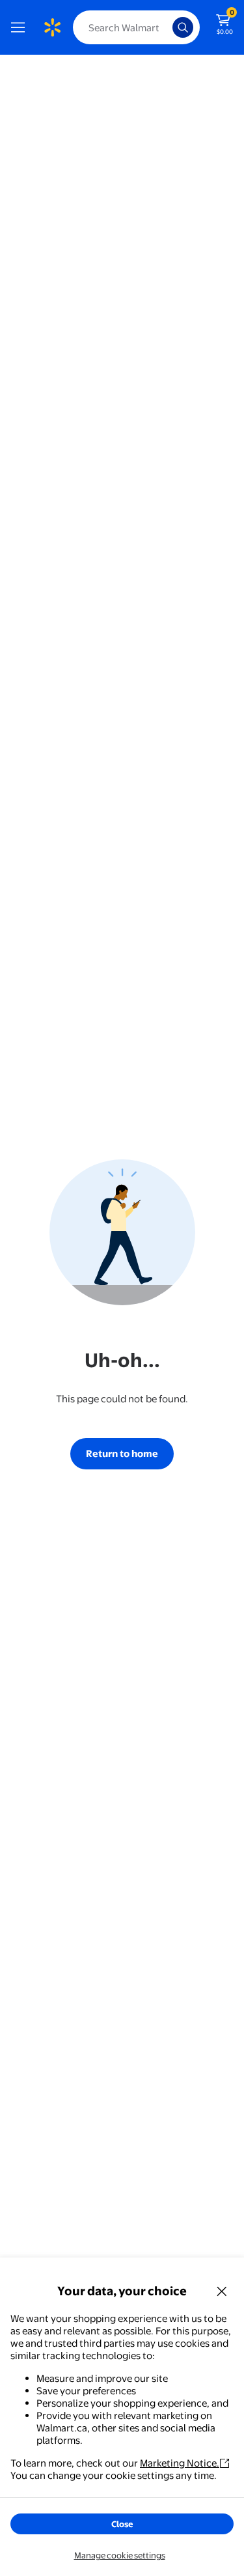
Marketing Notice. (180, 2463)
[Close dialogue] (222, 2291)
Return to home (122, 1453)
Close (122, 2524)
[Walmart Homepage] (52, 27)
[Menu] (21, 27)
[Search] (183, 27)
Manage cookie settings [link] (120, 2555)
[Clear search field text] (166, 27)
